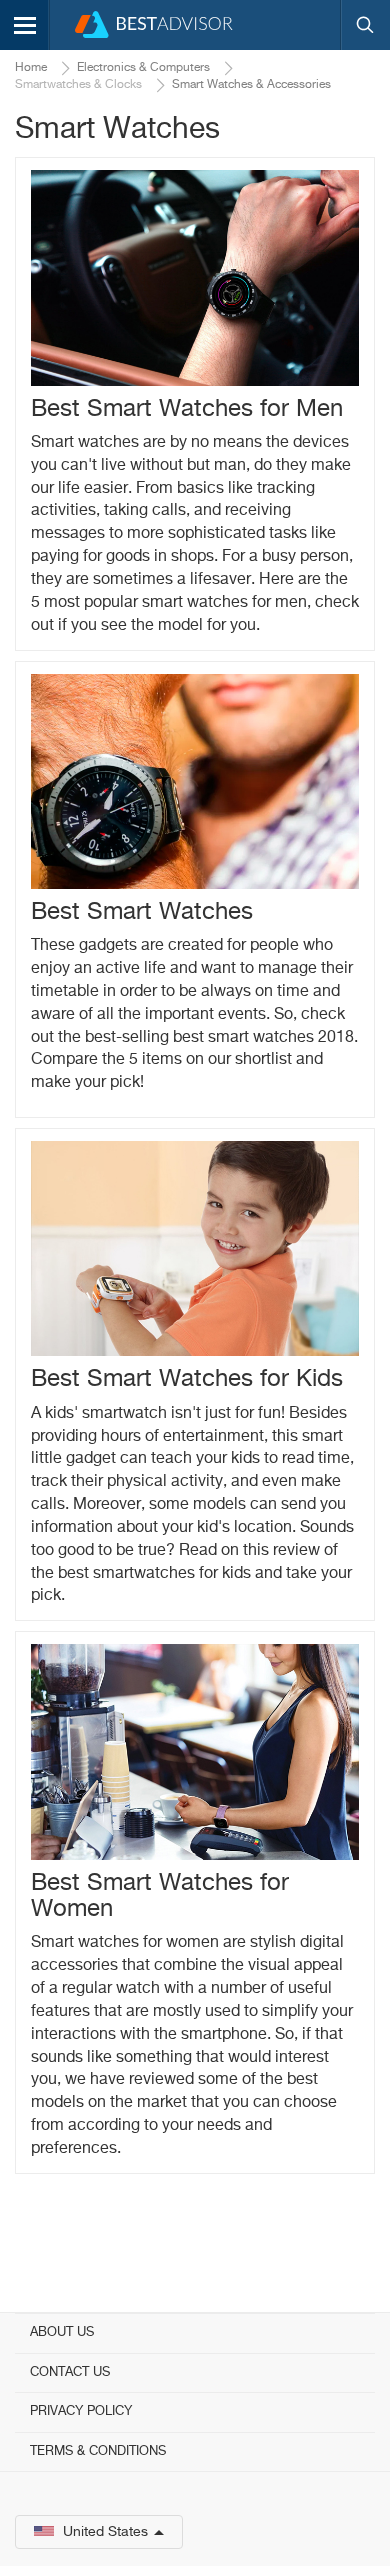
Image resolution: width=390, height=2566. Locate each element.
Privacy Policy (81, 2411)
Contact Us (70, 2372)
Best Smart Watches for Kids (187, 1379)
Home (31, 68)
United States (105, 2532)
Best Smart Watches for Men (187, 409)
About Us (62, 2332)
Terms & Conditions (98, 2451)
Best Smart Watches (142, 912)
